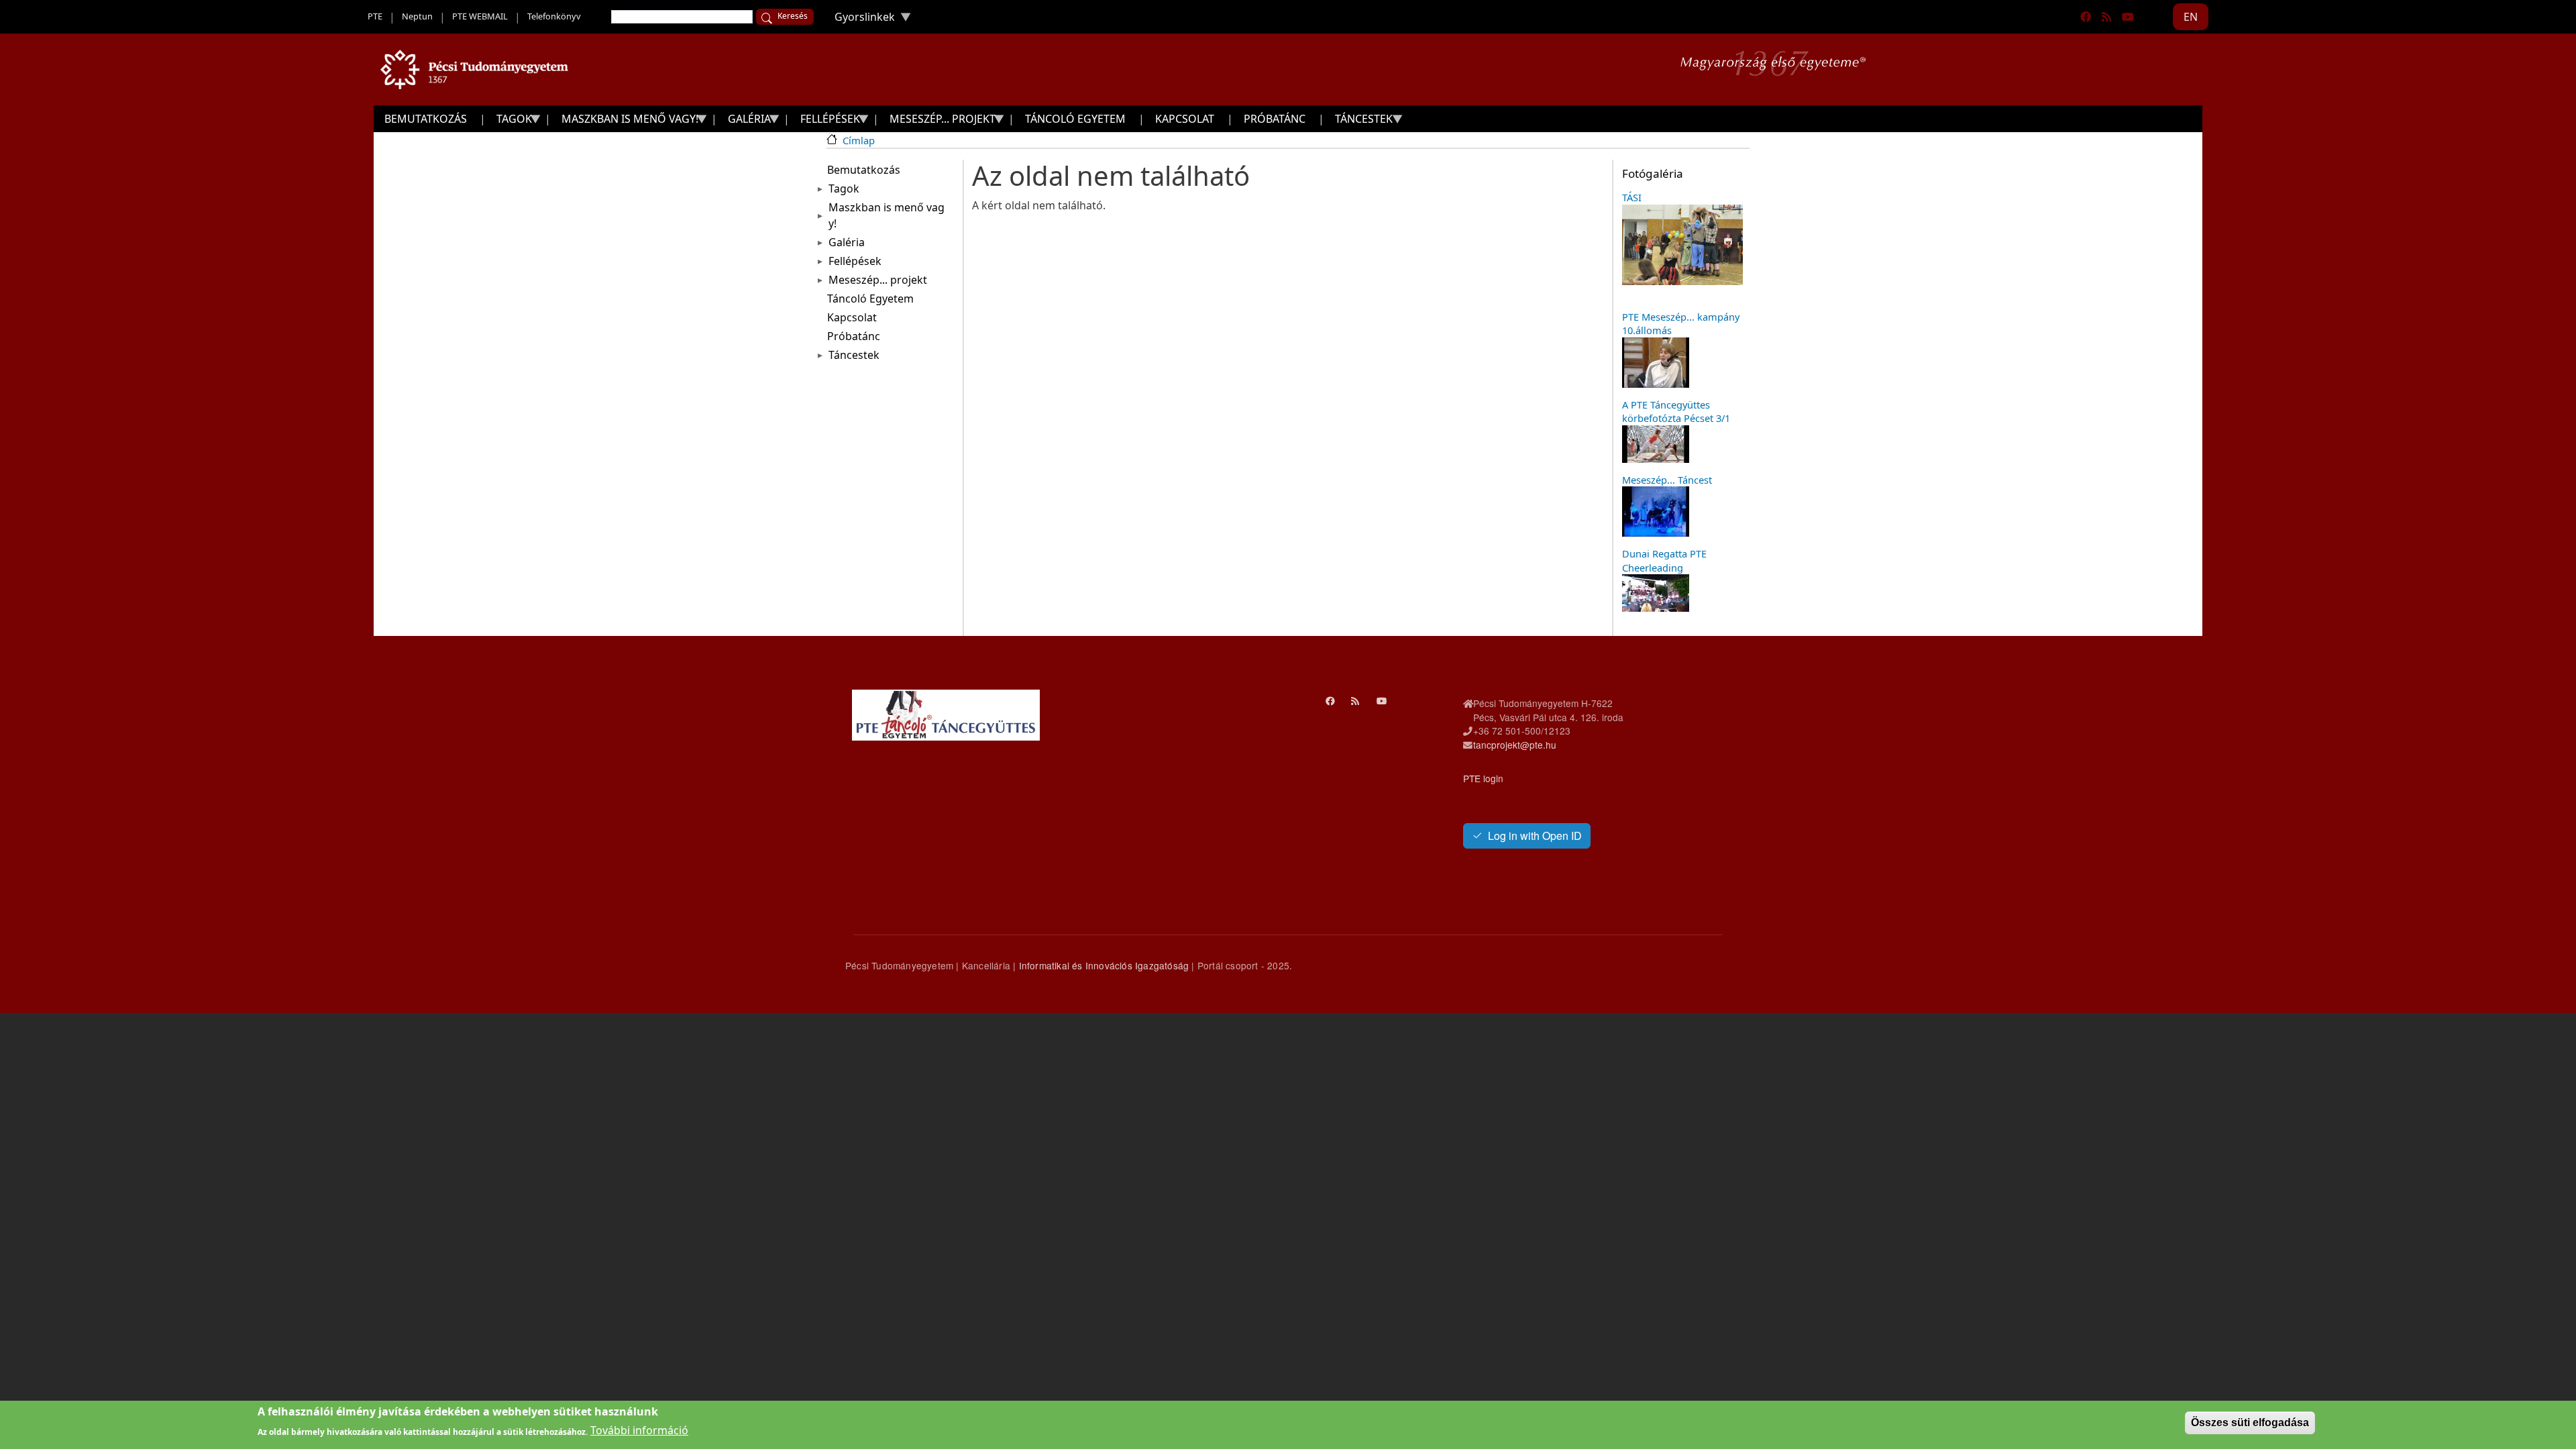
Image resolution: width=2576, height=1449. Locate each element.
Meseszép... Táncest (1667, 480)
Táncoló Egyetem (870, 299)
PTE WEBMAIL (480, 16)
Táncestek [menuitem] (1358, 122)
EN (2191, 17)
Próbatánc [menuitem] (1275, 119)
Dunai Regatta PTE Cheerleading (1664, 560)
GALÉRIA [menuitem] (744, 122)
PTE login (1483, 778)
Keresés (793, 16)
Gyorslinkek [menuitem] (859, 20)
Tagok (844, 189)
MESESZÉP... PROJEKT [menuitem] (937, 122)
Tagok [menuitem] (509, 122)
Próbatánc (854, 336)
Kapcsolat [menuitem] (1185, 119)
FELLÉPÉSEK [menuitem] (825, 122)
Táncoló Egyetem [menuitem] (1075, 119)
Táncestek (854, 355)
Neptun (417, 16)
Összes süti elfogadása (2250, 1423)
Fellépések (855, 261)
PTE (375, 16)
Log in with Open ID (1535, 836)
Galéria (847, 242)
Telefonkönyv (554, 16)
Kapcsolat (852, 317)
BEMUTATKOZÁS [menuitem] (426, 119)
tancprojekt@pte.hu (1515, 745)
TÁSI (1632, 197)
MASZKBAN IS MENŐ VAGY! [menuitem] (625, 122)
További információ (639, 1430)
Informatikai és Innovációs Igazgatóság (1104, 965)
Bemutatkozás (864, 170)
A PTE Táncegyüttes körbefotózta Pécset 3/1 (1676, 411)
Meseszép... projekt (878, 280)
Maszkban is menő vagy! (887, 215)
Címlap (859, 140)
